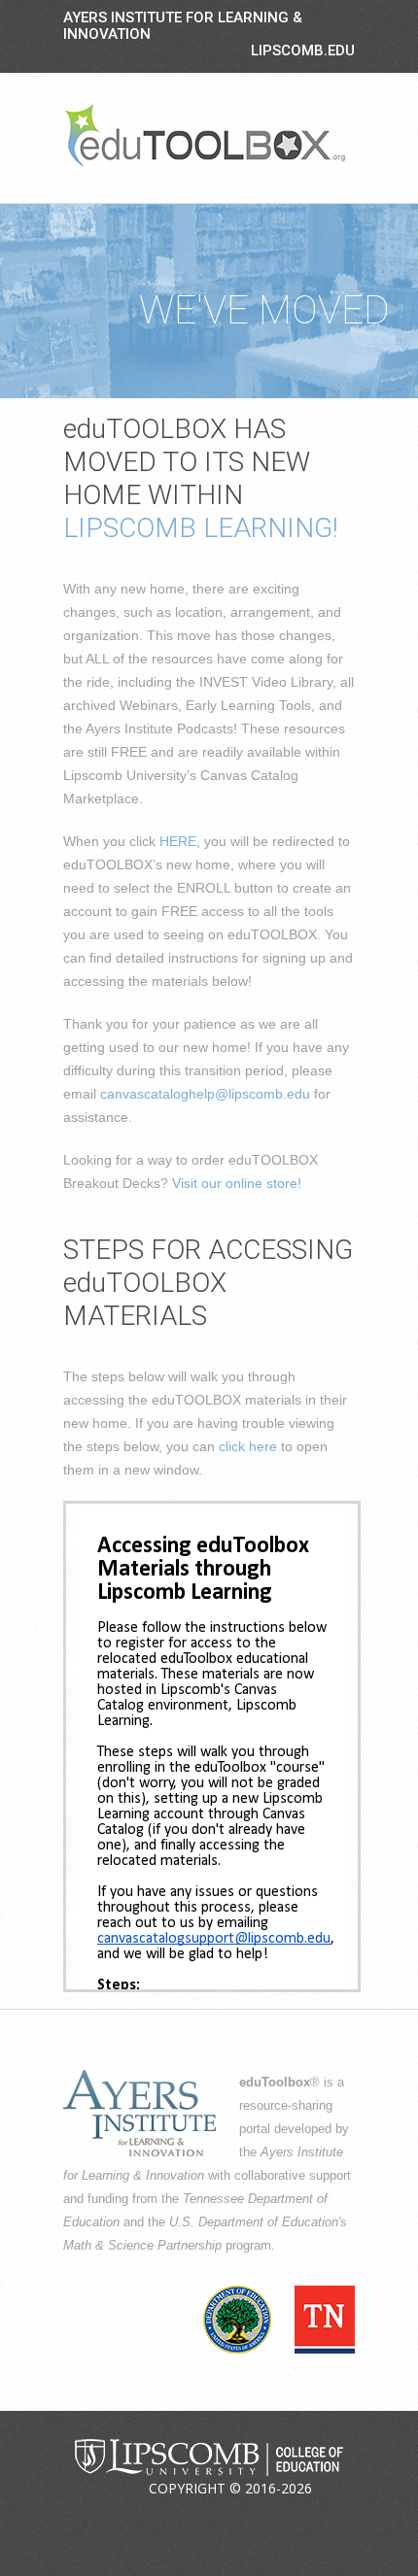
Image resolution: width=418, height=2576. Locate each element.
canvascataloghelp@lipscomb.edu (205, 1094)
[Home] (205, 135)
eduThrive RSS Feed (282, 2517)
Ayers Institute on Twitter (191, 2517)
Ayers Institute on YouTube (236, 2517)
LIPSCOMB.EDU (303, 51)
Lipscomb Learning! (201, 528)
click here (248, 1446)
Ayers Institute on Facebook (145, 2517)
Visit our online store (235, 1183)
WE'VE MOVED (264, 310)
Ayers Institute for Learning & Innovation (183, 26)
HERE (178, 841)
